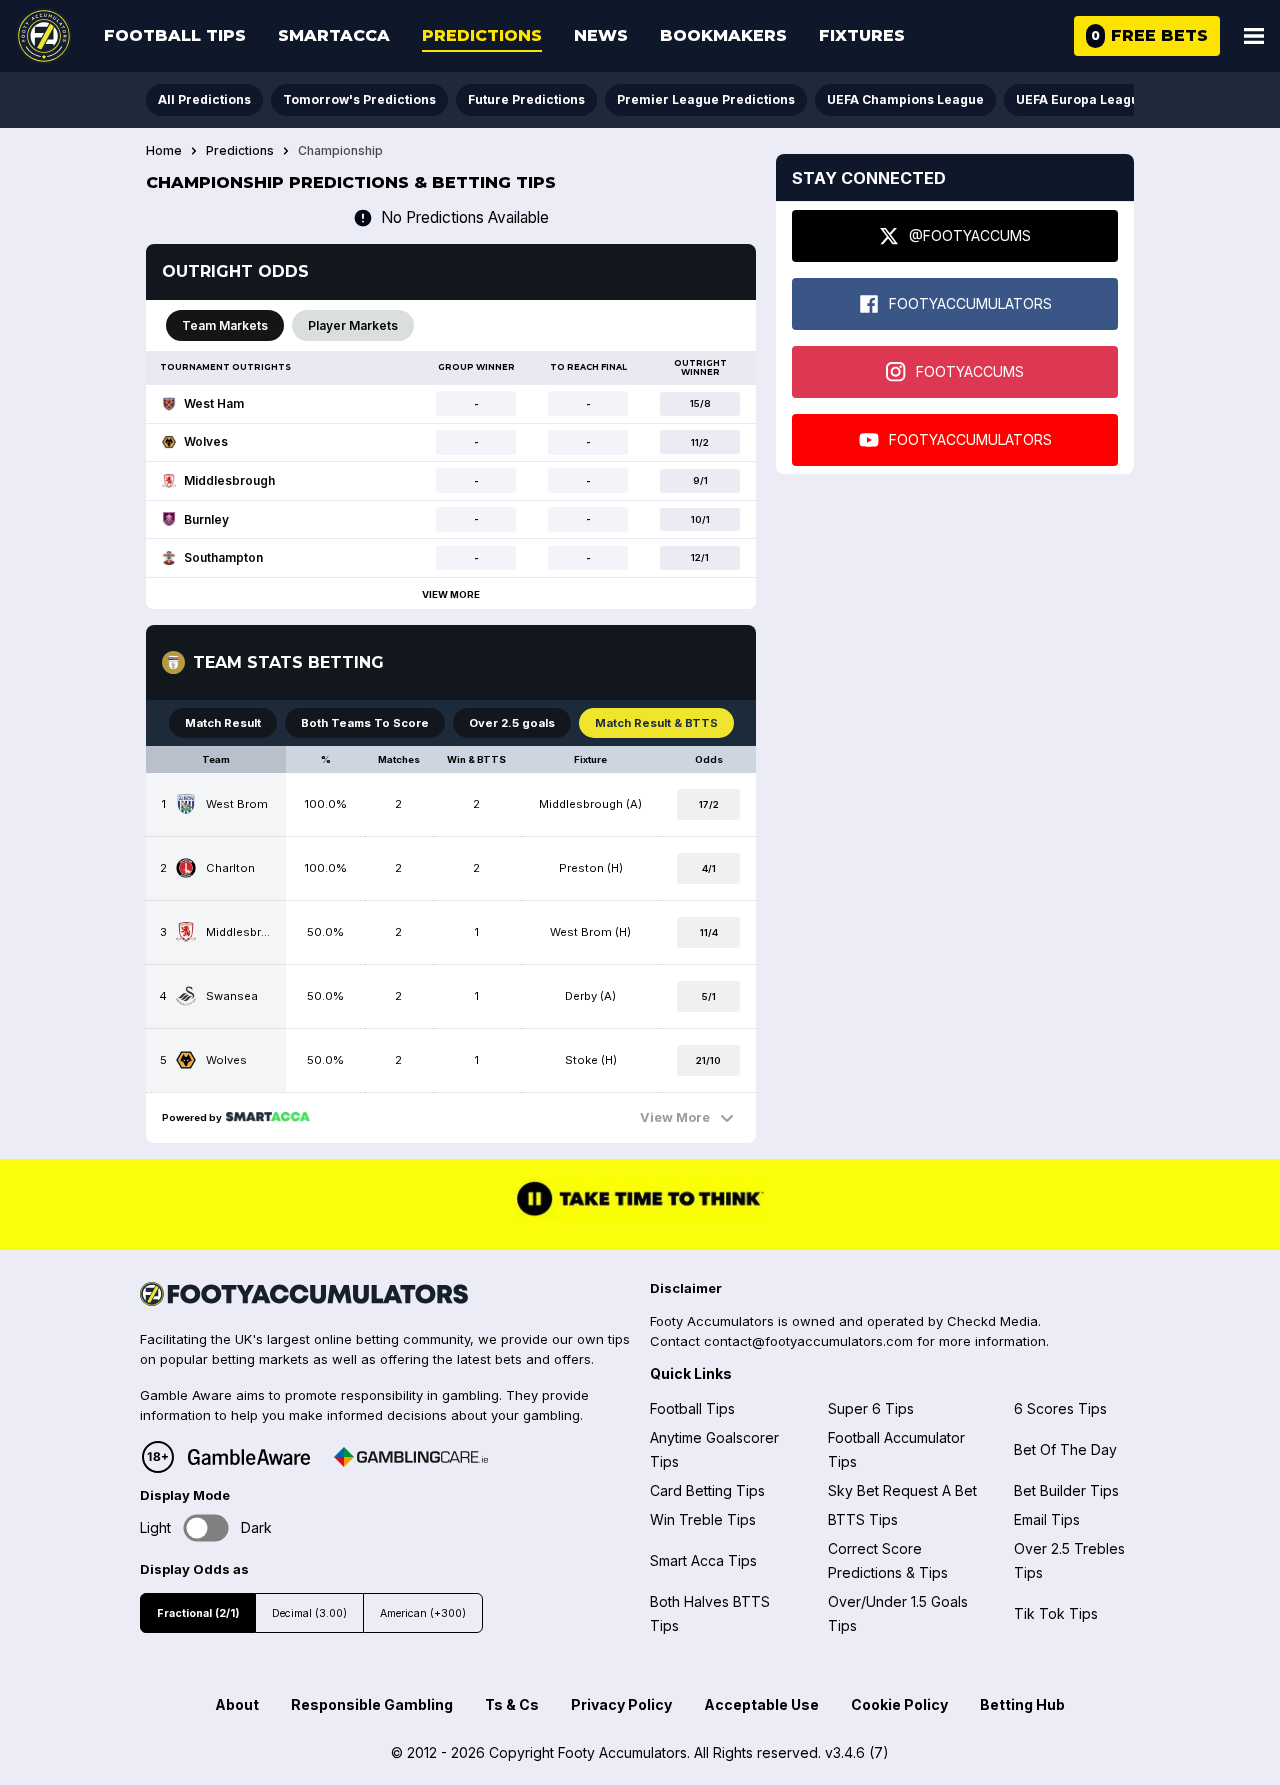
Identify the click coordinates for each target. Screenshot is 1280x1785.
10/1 (700, 519)
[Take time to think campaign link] (640, 1213)
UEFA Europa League (1081, 99)
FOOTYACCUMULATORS (970, 303)
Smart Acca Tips (703, 1560)
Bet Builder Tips (1066, 1490)
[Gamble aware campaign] (249, 1457)
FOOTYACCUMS (970, 371)
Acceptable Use (761, 1704)
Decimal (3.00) (309, 1613)
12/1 (700, 557)
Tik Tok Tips (1056, 1613)
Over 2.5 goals (512, 723)
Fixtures (862, 35)
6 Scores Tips (1060, 1408)
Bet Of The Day (1065, 1449)
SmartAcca (334, 35)
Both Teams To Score (365, 723)
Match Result (223, 723)
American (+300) (423, 1613)
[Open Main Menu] (1254, 36)
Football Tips (175, 35)
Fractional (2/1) (198, 1613)
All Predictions (204, 99)
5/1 (709, 996)
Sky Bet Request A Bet (902, 1490)
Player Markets (353, 325)
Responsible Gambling (372, 1704)
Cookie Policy (899, 1704)
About (237, 1704)
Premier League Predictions (706, 99)
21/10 (708, 1060)
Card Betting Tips (707, 1490)
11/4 (709, 932)
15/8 (700, 403)
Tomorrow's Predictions (359, 99)
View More (451, 594)
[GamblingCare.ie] (411, 1457)
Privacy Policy (621, 1704)
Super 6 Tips (871, 1408)
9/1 (700, 480)
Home (164, 151)
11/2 (700, 442)
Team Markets (225, 325)
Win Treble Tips (703, 1519)
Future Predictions (526, 99)
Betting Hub (1022, 1704)
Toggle (206, 1527)
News (601, 35)
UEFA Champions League (905, 99)
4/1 (709, 868)
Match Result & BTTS (656, 723)
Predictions (482, 35)
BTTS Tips (863, 1519)
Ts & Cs (512, 1704)
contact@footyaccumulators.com (808, 1341)
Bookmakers (723, 35)
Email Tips (1047, 1519)
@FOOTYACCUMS (970, 235)
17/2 (709, 804)
